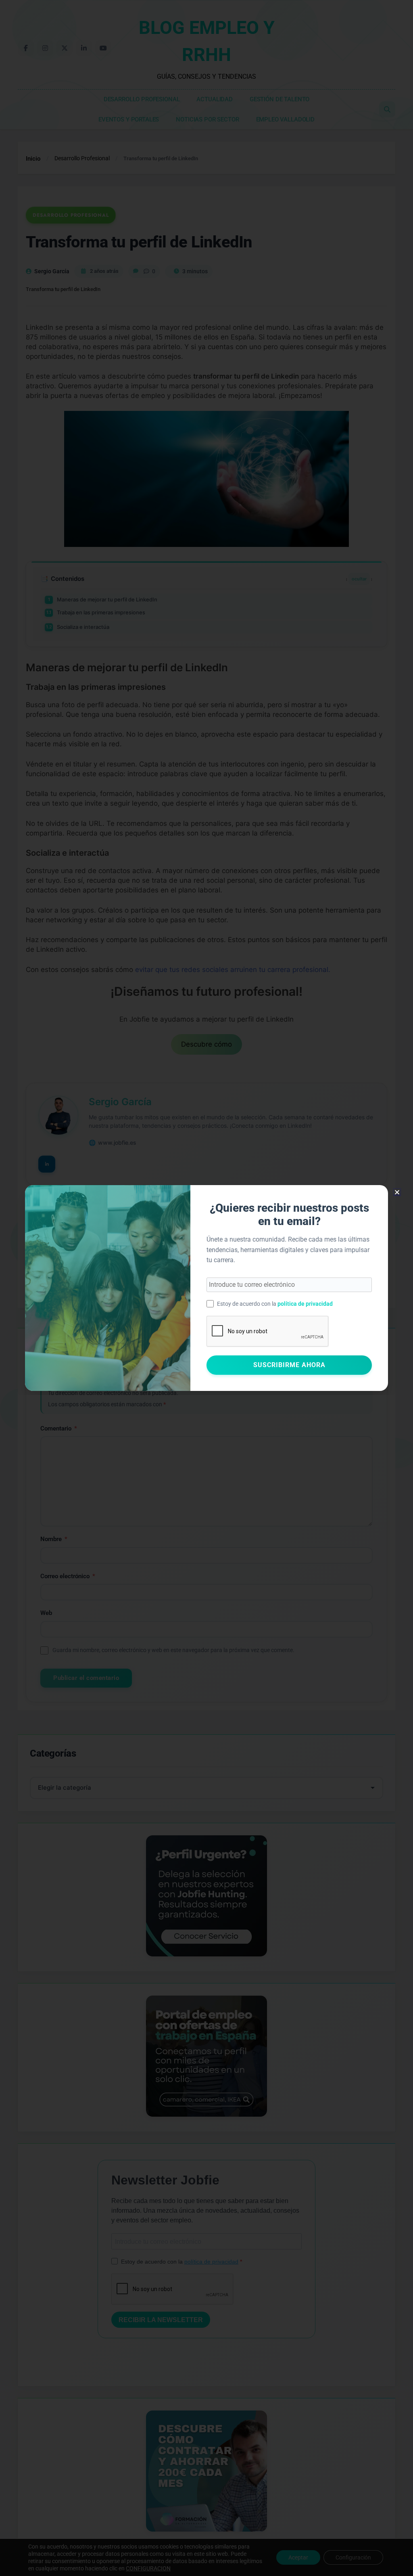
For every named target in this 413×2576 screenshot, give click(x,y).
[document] (206, 1288)
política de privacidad (305, 1304)
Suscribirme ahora (289, 1365)
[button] (397, 1192)
